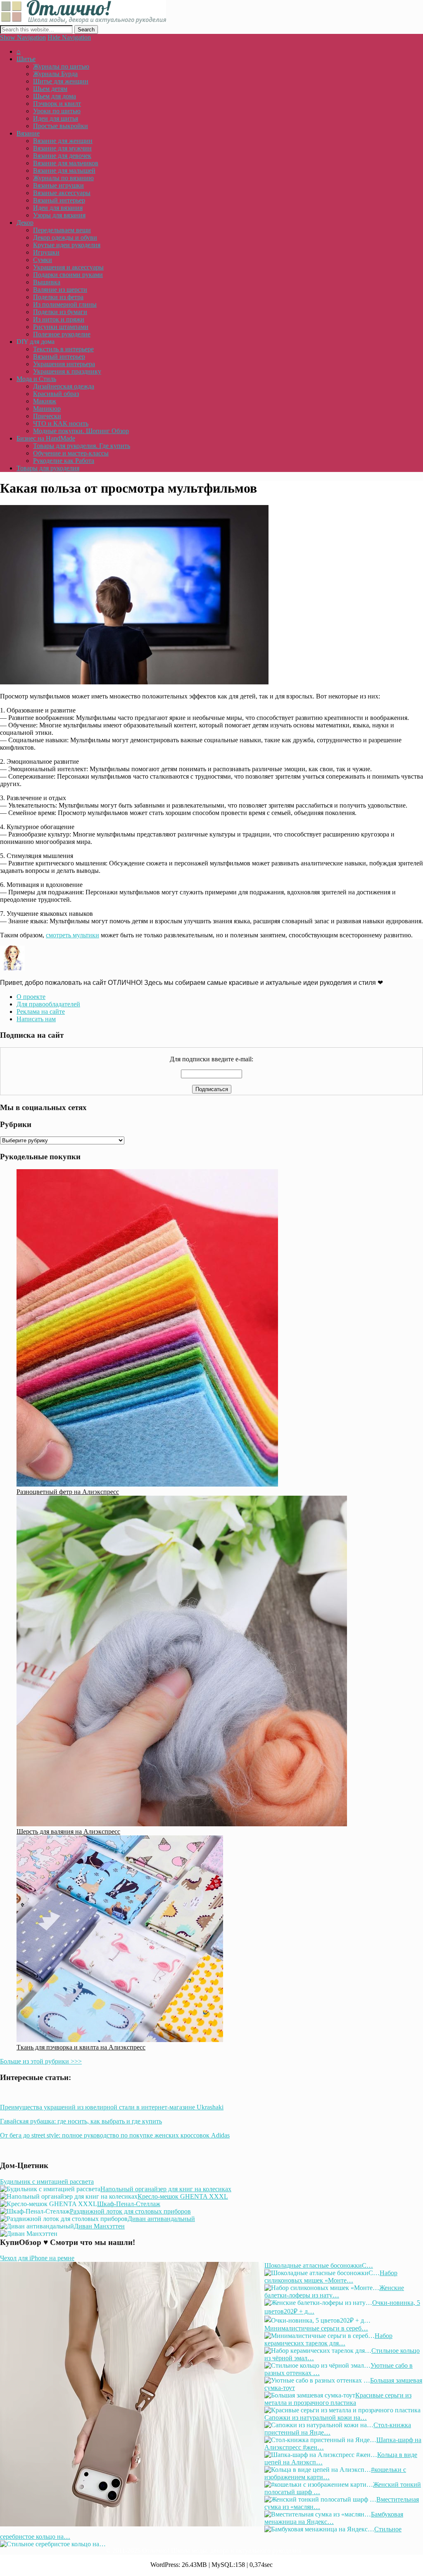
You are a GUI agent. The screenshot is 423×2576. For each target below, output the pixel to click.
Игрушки (46, 252)
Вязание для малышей (64, 170)
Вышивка (47, 282)
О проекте (31, 997)
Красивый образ (56, 394)
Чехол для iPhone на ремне (37, 2258)
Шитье (26, 59)
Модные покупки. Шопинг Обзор (81, 431)
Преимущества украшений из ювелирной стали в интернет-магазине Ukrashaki (112, 2107)
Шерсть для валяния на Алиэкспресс (68, 1831)
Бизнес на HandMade (46, 438)
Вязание (28, 133)
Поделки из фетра (58, 297)
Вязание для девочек (62, 156)
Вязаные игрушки (58, 185)
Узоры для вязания (59, 215)
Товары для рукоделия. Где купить (82, 446)
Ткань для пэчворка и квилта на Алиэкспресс (81, 2047)
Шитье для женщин (61, 81)
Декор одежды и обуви (65, 237)
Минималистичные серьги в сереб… (316, 2328)
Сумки (43, 260)
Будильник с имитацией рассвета (47, 2182)
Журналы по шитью (61, 66)
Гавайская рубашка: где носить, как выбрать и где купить (81, 2121)
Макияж (45, 401)
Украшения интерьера (64, 364)
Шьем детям (50, 89)
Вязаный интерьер (59, 200)
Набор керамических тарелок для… (328, 2339)
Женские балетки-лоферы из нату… (334, 2291)
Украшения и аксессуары (68, 267)
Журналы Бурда (55, 74)
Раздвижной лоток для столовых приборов (130, 2211)
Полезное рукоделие (62, 334)
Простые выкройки (61, 126)
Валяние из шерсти (60, 290)
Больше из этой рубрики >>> (41, 2061)
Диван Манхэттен (99, 2226)
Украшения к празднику (67, 371)
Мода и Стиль (36, 379)
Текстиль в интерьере (63, 349)
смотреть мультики (72, 935)
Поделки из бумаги (60, 312)
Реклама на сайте (41, 1012)
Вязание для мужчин (62, 148)
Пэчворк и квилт (57, 104)
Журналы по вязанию (63, 178)
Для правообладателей (48, 1004)
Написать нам (36, 1019)
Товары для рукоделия (48, 468)
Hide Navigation (69, 37)
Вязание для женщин (63, 141)
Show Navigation (23, 37)
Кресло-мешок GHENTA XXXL (183, 2196)
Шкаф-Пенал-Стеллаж (129, 2204)
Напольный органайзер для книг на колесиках (166, 2189)
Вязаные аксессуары (62, 193)
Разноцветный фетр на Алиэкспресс (68, 1492)
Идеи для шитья (56, 118)
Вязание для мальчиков (66, 163)
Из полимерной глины (65, 304)
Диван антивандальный (161, 2219)
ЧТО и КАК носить (61, 423)
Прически (47, 416)
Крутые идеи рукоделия (67, 245)
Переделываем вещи (62, 230)
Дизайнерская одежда (64, 386)
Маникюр (47, 409)
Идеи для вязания (58, 208)
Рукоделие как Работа (64, 461)
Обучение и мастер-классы (71, 453)
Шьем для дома (55, 96)
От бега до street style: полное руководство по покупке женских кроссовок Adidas (115, 2135)
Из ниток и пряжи (59, 319)
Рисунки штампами (61, 327)
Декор (25, 223)
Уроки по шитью (57, 111)
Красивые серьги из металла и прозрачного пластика (338, 2399)
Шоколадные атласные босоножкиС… (319, 2265)
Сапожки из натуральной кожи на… (316, 2418)
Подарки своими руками (68, 275)
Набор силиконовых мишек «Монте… (331, 2277)
